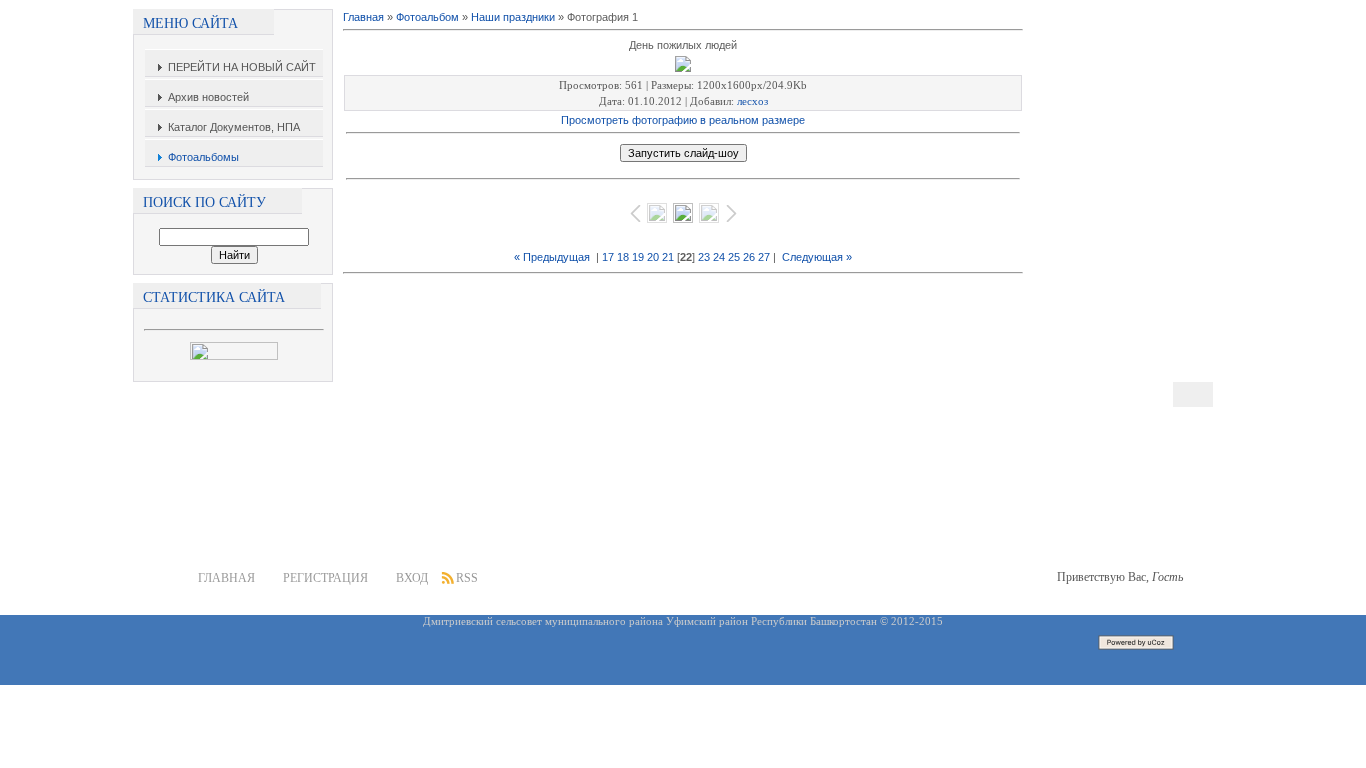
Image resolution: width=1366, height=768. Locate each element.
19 (638, 257)
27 (764, 257)
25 (734, 257)
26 (749, 257)
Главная (363, 17)
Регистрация (325, 578)
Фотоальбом (427, 17)
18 (623, 257)
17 (608, 257)
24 (719, 257)
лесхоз (752, 101)
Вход (412, 578)
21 (668, 257)
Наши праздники (513, 17)
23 (704, 257)
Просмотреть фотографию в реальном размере (683, 120)
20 (653, 257)
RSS (467, 578)
